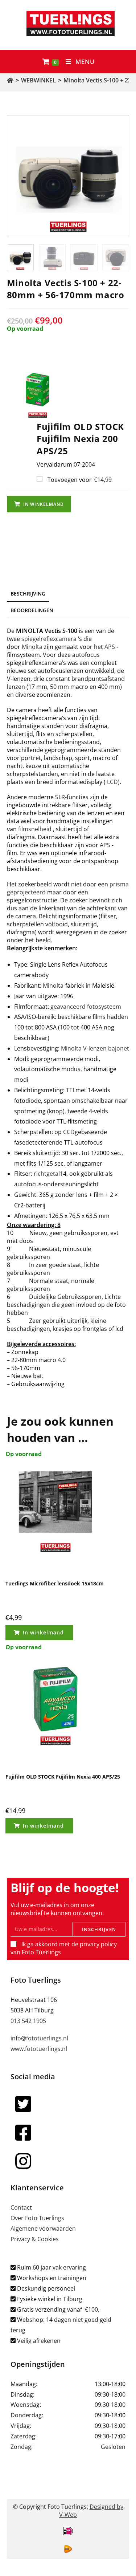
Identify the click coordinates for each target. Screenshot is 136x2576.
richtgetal (47, 1174)
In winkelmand (44, 504)
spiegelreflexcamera (49, 639)
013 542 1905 (28, 2021)
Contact (21, 2207)
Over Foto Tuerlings (37, 2218)
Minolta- (54, 986)
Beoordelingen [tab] (32, 610)
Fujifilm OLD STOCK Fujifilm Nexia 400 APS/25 (63, 1777)
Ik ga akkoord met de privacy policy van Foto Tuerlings (64, 1948)
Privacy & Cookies (35, 2239)
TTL (71, 1090)
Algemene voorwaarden (43, 2228)
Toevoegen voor (79, 480)
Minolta (32, 647)
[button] (68, 390)
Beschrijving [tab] (28, 594)
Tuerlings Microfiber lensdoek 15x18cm (55, 1583)
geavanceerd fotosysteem (86, 1007)
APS (110, 647)
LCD (112, 782)
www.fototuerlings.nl (39, 2049)
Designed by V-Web (91, 2511)
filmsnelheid (35, 829)
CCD (69, 1132)
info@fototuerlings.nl (39, 2038)
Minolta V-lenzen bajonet (95, 1048)
